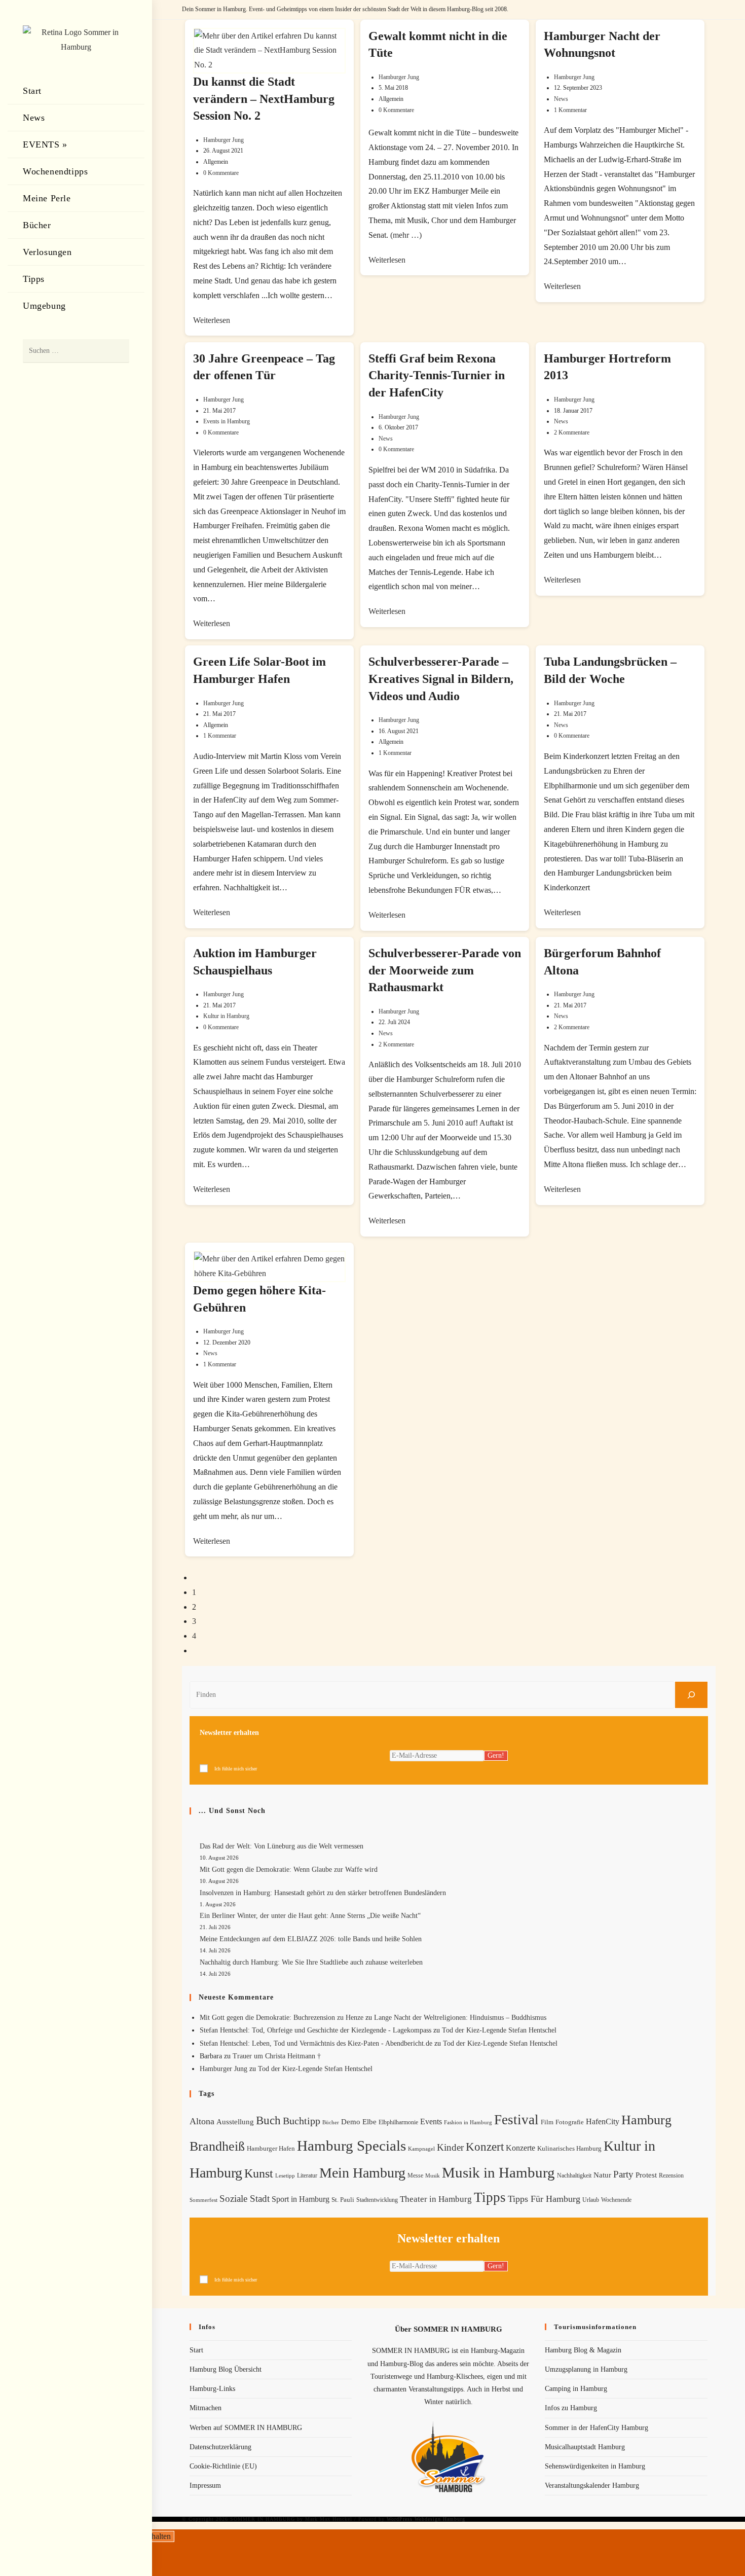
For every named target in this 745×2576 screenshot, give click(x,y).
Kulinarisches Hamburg (569, 2148)
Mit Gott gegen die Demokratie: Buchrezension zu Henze (282, 2018)
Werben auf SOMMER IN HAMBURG (246, 2428)
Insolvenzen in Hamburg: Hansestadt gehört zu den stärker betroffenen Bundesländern (323, 1893)
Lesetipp (285, 2175)
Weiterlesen (212, 320)
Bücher (331, 2123)
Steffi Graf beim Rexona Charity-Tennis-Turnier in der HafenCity (437, 375)
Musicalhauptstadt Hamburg (585, 2447)
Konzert (485, 2147)
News (561, 99)
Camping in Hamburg (576, 2389)
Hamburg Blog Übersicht (226, 2369)
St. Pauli (343, 2200)
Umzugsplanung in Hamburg (586, 2369)
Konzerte (520, 2148)
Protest (646, 2175)
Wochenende (616, 2200)
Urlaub (591, 2200)
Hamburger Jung (223, 140)
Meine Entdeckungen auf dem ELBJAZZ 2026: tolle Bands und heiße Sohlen (311, 1939)
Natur (602, 2175)
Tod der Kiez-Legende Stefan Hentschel (499, 2030)
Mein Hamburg (362, 2173)
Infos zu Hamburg (571, 2408)
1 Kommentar (570, 110)
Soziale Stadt (245, 2199)
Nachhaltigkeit (574, 2176)
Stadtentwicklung (377, 2200)
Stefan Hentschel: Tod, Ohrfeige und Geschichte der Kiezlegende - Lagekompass (315, 2030)
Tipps (490, 2197)
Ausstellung (235, 2122)
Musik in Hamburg (498, 2172)
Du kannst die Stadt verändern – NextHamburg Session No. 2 (264, 99)
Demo (351, 2122)
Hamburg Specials (351, 2146)
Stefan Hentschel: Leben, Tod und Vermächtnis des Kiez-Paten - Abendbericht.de (316, 2043)
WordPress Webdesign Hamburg (426, 2519)
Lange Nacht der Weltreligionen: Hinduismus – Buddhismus (460, 2018)
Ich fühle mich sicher (236, 1769)
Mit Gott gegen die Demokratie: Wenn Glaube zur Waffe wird (289, 1870)
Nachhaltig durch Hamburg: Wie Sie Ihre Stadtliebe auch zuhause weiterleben (311, 1962)
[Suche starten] (117, 351)
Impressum (205, 2486)
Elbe (369, 2122)
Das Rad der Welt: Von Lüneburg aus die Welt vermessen (282, 1846)
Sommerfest (203, 2200)
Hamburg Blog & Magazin (583, 2350)
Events (431, 2121)
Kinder (450, 2147)
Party (623, 2174)
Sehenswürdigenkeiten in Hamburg (595, 2466)
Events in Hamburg (227, 421)
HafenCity (603, 2121)
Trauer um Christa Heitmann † (277, 2056)
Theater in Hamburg (436, 2199)
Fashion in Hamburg (468, 2122)
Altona (202, 2121)
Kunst (259, 2173)
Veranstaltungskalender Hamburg (592, 2486)
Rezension (671, 2175)
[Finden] (691, 1695)
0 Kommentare (221, 173)
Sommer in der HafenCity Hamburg (597, 2428)
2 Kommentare (572, 432)
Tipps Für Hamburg (544, 2199)
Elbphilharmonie (398, 2123)
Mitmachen (206, 2408)
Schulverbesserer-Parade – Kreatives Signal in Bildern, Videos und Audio (441, 679)
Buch (268, 2120)
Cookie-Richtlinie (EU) (223, 2466)
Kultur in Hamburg (226, 1016)
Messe (415, 2175)
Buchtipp (302, 2121)
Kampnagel (421, 2149)
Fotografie (570, 2122)
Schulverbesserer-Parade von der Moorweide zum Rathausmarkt (445, 970)
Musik (433, 2175)
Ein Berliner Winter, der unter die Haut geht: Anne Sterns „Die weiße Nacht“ (310, 1916)
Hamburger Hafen (271, 2148)
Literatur (307, 2175)
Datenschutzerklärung (220, 2447)
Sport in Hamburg (301, 2199)
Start (196, 2350)
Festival (516, 2120)
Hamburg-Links (212, 2389)
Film (547, 2122)
